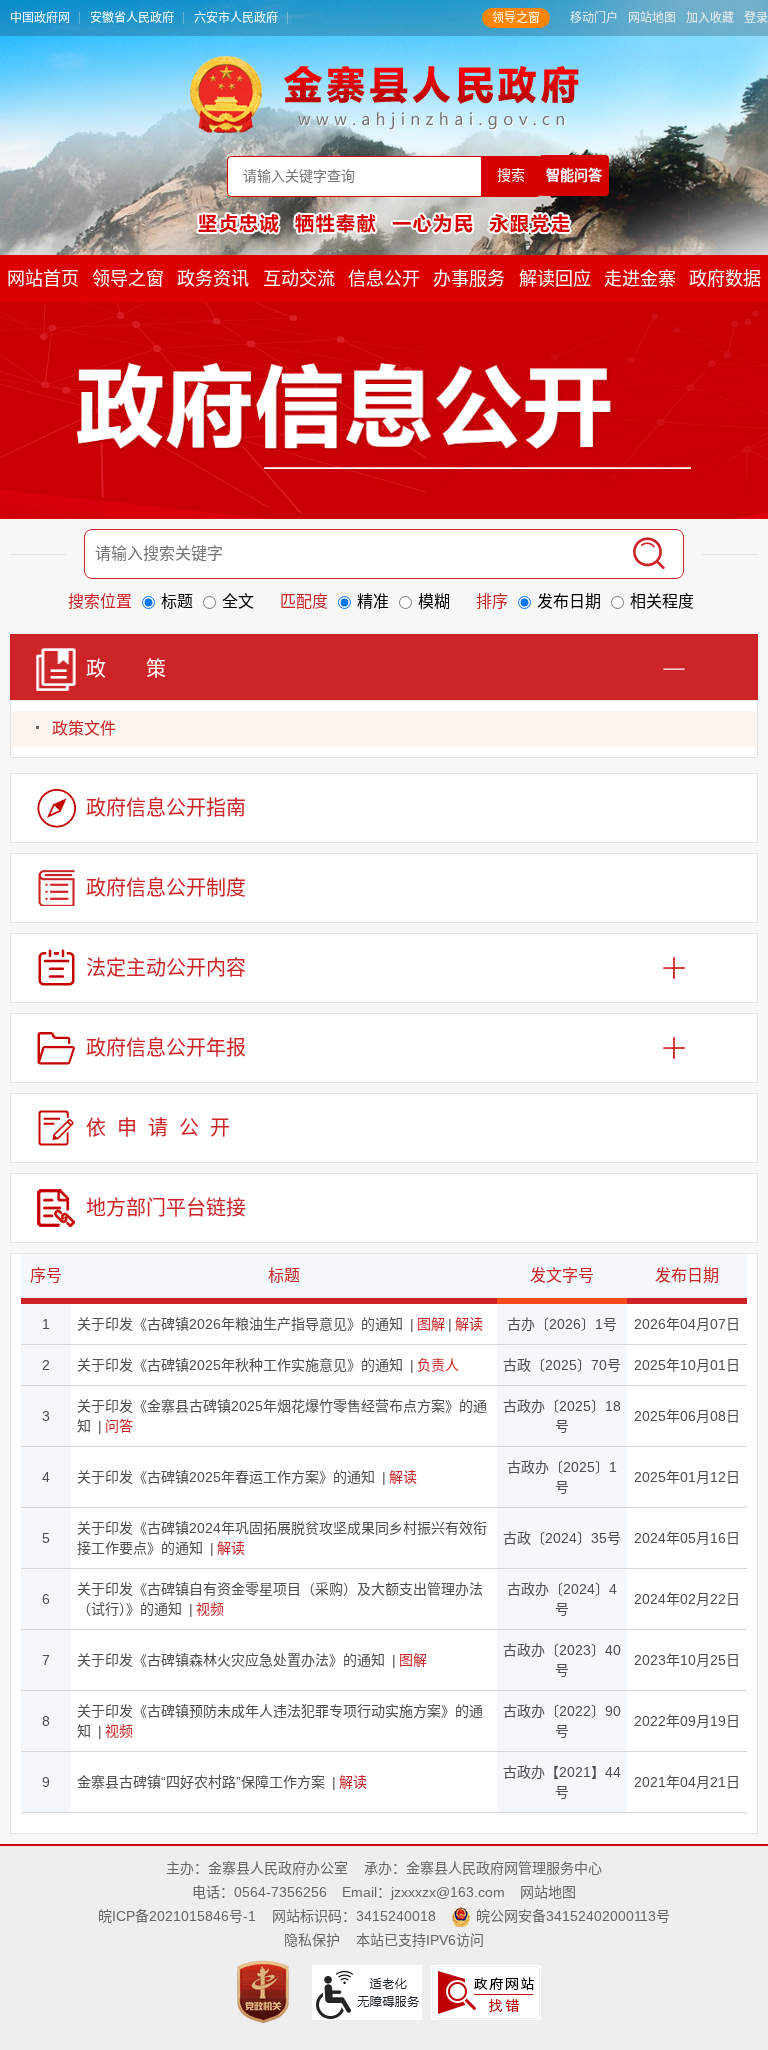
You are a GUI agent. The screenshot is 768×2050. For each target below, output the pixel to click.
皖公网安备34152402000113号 (573, 1916)
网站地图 (652, 18)
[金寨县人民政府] (384, 94)
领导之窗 (516, 18)
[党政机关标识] (265, 1991)
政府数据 (725, 279)
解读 (469, 1324)
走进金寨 (640, 279)
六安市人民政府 (236, 18)
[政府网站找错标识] (488, 1991)
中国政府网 (40, 18)
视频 (210, 1609)
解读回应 (555, 279)
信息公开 (384, 279)
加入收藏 (710, 18)
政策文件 (84, 728)
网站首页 (43, 279)
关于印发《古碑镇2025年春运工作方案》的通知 (226, 1477)
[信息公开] (384, 415)
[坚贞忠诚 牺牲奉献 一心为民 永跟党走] (384, 223)
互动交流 (299, 279)
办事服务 (469, 279)
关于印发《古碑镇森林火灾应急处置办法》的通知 (231, 1660)
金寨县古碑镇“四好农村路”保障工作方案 (201, 1782)
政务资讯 (213, 279)
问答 (119, 1426)
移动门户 (594, 18)
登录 (756, 18)
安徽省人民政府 (132, 18)
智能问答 (574, 175)
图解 (431, 1324)
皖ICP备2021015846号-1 (177, 1916)
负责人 (438, 1365)
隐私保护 (312, 1940)
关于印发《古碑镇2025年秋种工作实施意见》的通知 (240, 1365)
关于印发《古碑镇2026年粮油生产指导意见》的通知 (240, 1324)
